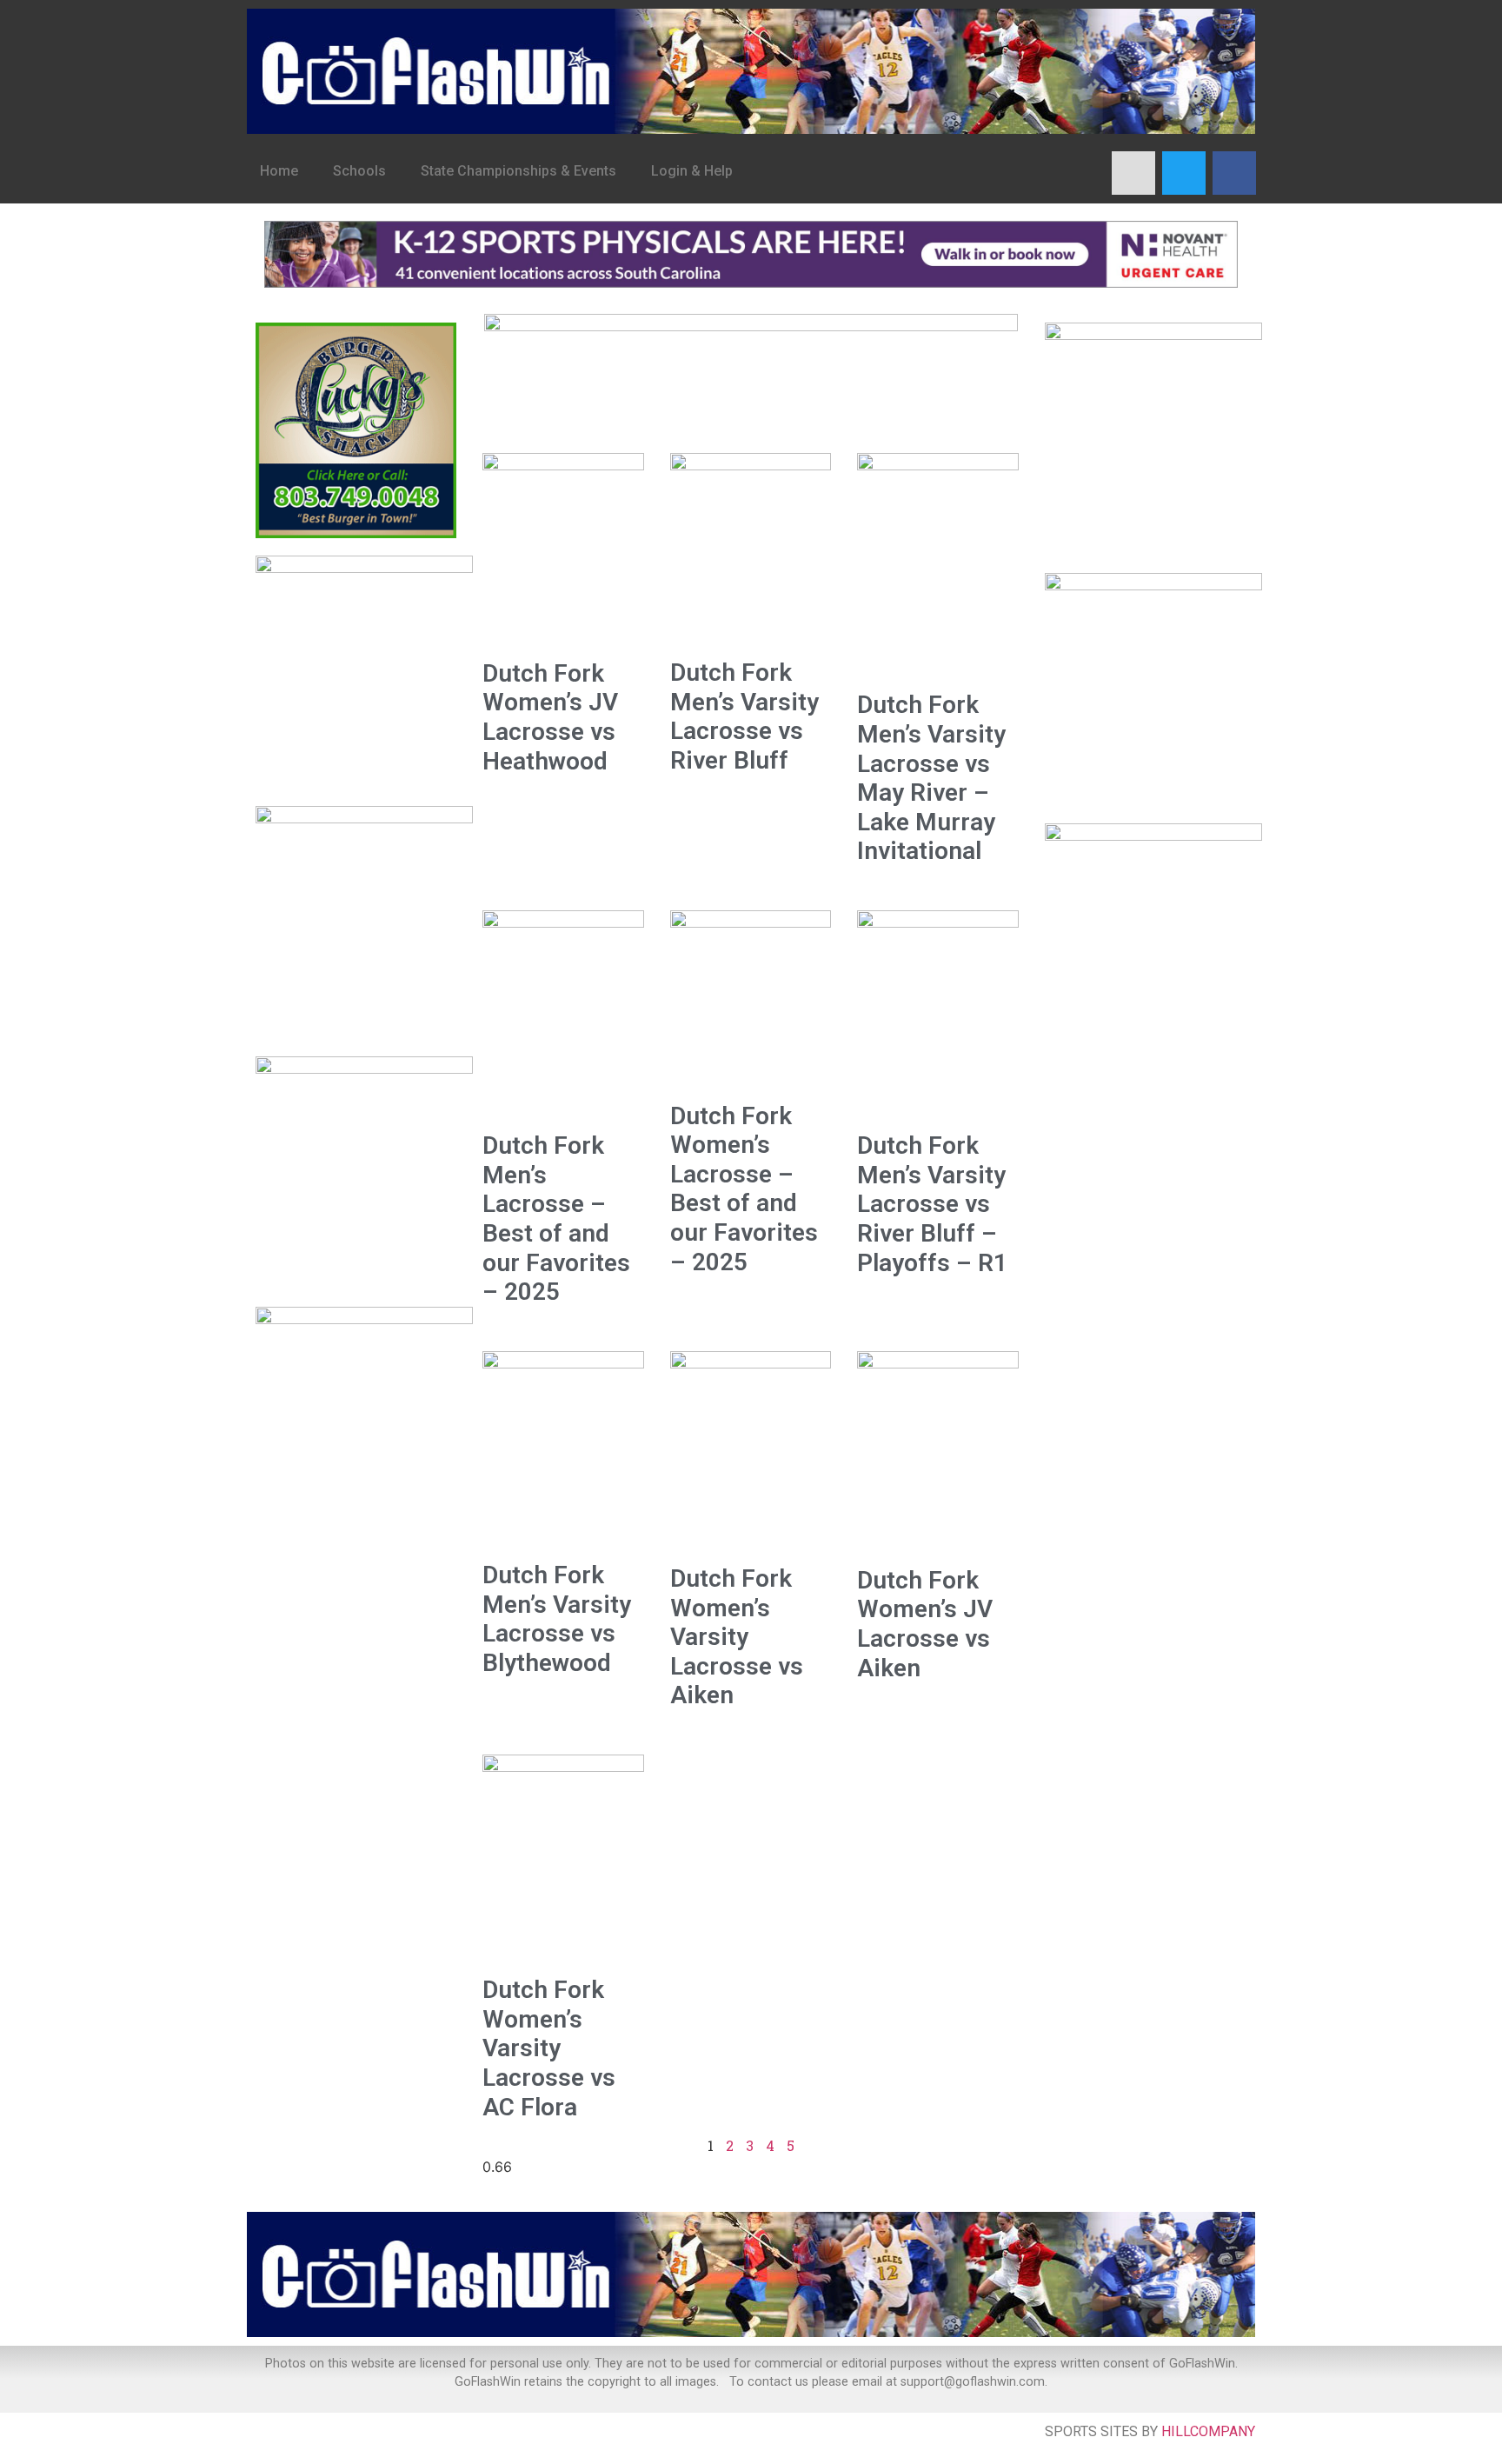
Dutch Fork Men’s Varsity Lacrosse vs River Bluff (744, 716)
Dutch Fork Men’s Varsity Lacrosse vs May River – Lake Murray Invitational (931, 778)
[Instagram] (1133, 173)
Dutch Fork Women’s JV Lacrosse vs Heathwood (550, 717)
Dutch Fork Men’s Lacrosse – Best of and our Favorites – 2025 (556, 1219)
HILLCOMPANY (1208, 2431)
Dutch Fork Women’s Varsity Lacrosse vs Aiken (737, 1637)
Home (279, 171)
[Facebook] (1234, 173)
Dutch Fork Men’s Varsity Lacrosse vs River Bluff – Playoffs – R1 (932, 1204)
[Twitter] (1184, 173)
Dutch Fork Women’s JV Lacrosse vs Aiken (925, 1624)
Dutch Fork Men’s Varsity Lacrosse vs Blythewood (557, 1619)
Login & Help (692, 171)
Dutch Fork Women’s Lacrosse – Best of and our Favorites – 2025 (744, 1189)
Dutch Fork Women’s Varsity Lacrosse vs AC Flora (549, 2048)
